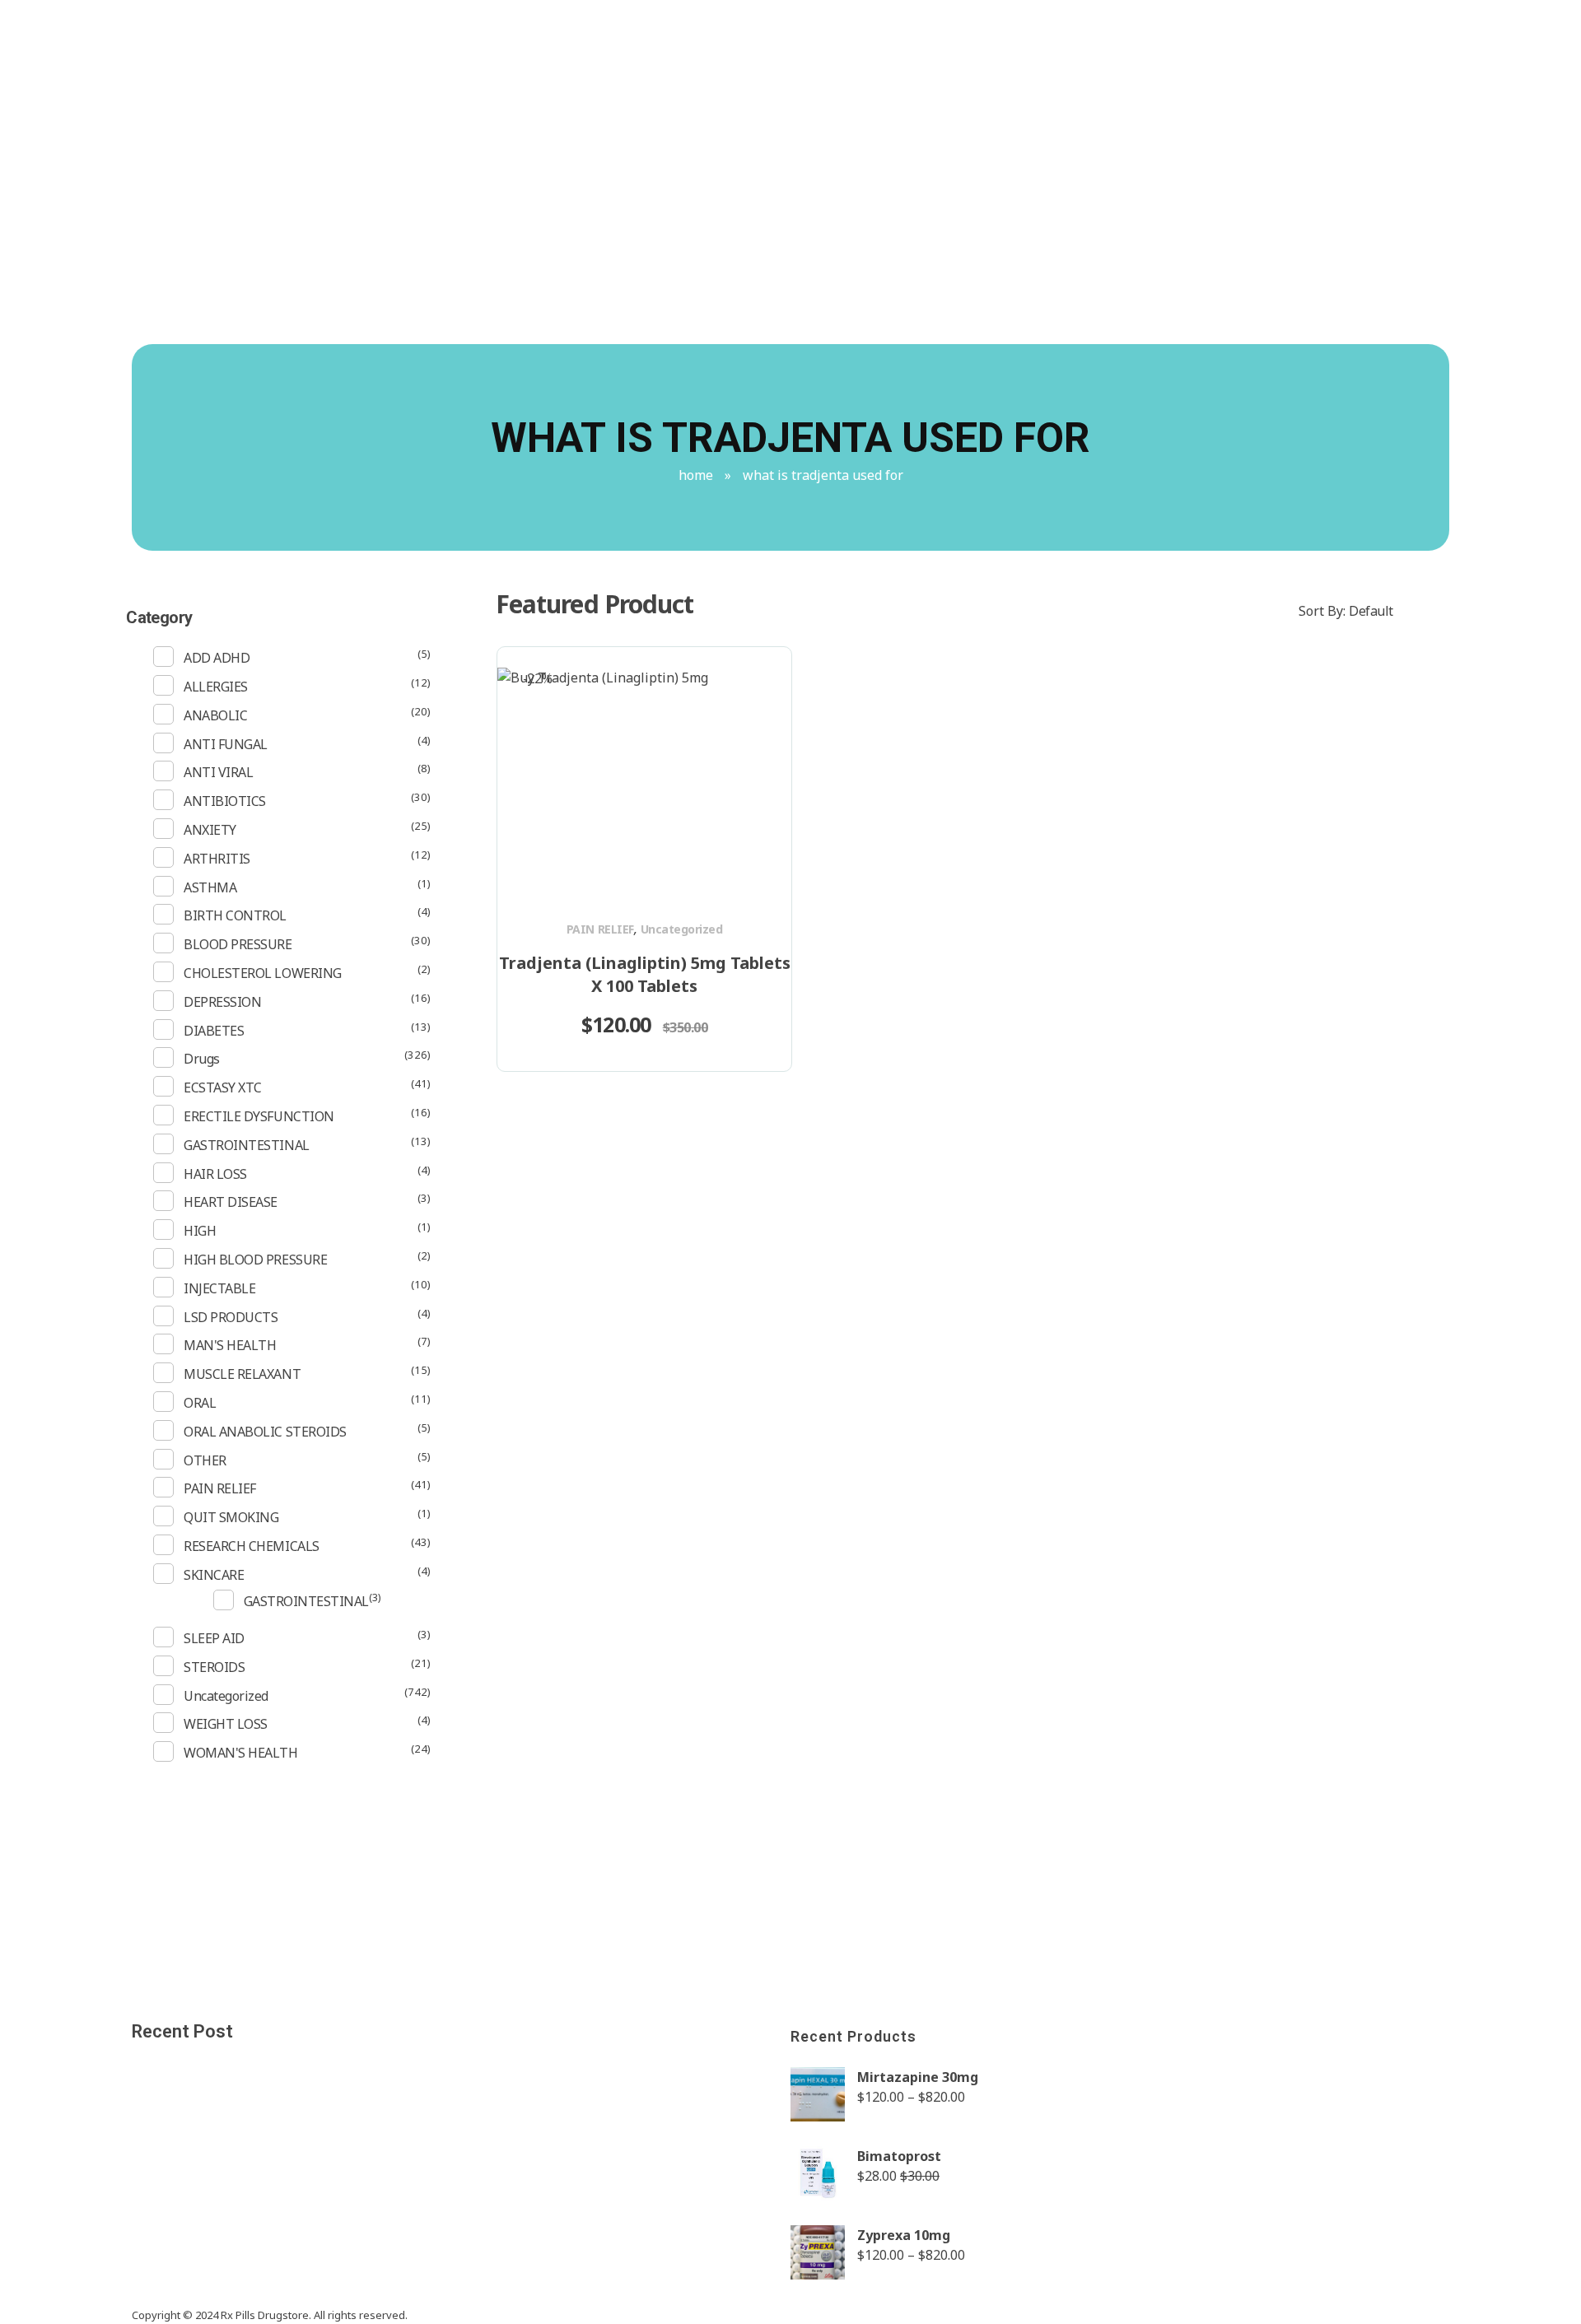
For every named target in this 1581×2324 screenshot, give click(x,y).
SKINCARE (214, 1575)
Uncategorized (682, 929)
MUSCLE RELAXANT (242, 1374)
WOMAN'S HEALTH (240, 1753)
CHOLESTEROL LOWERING (262, 973)
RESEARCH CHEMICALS (251, 1546)
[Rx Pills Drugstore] (298, 254)
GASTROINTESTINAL (246, 1145)
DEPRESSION (222, 1002)
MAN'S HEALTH (230, 1345)
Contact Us (1120, 125)
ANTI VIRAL (218, 772)
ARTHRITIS (217, 859)
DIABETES (214, 1031)
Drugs (202, 1059)
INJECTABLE (219, 1288)
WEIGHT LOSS (226, 1724)
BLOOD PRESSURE (238, 944)
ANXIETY (210, 830)
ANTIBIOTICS (225, 801)
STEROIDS (214, 1667)
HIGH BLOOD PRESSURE (255, 1260)
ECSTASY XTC (223, 1087)
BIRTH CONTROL (235, 915)
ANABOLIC (215, 715)
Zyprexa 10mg (904, 2235)
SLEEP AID (214, 1638)
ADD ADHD (217, 658)
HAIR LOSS (215, 1174)
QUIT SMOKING (231, 1517)
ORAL (200, 1403)
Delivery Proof (1120, 28)
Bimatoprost (899, 2156)
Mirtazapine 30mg (918, 2077)
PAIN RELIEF (600, 929)
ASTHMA (210, 887)
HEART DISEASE (231, 1202)
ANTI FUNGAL (226, 744)
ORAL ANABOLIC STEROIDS (265, 1432)
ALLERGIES (216, 687)
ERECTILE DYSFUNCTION (259, 1116)
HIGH (200, 1231)
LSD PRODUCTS (231, 1317)
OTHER (205, 1460)
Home (696, 475)
